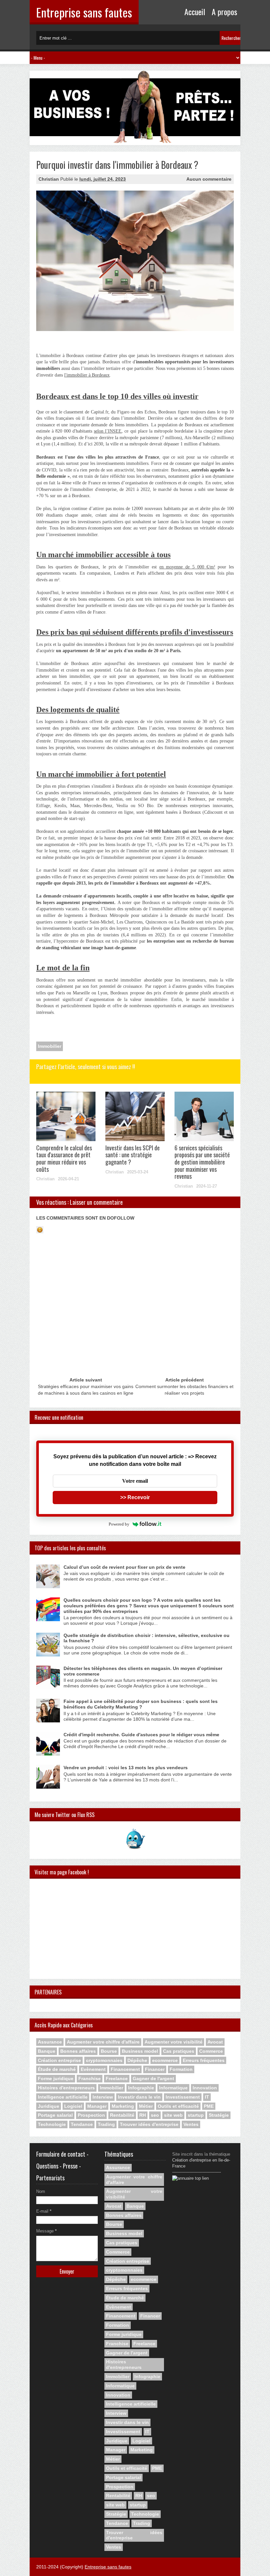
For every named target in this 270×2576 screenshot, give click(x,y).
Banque (47, 2051)
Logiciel (73, 2106)
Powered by (119, 1524)
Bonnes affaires (78, 2051)
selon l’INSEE (108, 431)
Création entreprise (59, 2060)
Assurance (50, 2042)
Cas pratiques (179, 2051)
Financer (155, 2069)
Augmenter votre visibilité (174, 2042)
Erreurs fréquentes (204, 2060)
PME (209, 2106)
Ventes (191, 2124)
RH (143, 2115)
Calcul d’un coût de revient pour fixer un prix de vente (124, 1567)
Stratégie (219, 2115)
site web (173, 2115)
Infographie (141, 2088)
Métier (146, 2106)
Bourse (109, 2051)
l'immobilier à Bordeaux (87, 375)
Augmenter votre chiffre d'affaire (103, 2042)
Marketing (123, 2106)
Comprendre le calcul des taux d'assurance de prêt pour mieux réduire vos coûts (64, 1158)
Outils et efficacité (178, 2106)
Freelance (117, 2078)
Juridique (49, 2106)
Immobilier (50, 1046)
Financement (125, 2069)
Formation (181, 2069)
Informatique (173, 2088)
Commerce (211, 2051)
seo (155, 2115)
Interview (103, 2097)
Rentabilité (122, 2115)
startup (196, 2115)
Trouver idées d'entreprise (149, 2124)
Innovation (205, 2088)
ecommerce (165, 2060)
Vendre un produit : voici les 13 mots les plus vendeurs (126, 1768)
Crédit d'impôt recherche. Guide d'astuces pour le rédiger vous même (141, 1735)
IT (207, 2097)
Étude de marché (57, 2069)
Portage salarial (55, 2115)
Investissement (183, 2097)
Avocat (215, 2042)
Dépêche (137, 2060)
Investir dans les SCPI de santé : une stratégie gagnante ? (133, 1155)
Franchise (90, 2078)
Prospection (91, 2115)
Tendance (82, 2124)
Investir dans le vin (139, 2097)
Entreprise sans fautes (84, 12)
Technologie (52, 2124)
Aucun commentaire (209, 179)
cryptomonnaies (104, 2060)
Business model (140, 2051)
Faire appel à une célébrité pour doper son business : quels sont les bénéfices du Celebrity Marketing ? (141, 1704)
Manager (97, 2106)
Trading (106, 2124)
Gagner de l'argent (153, 2078)
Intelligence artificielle (63, 2097)
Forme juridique (56, 2078)
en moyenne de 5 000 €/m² (187, 567)
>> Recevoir (135, 1497)
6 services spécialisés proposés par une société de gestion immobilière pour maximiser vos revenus (202, 1162)
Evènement (93, 2069)
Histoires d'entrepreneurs (66, 2088)
